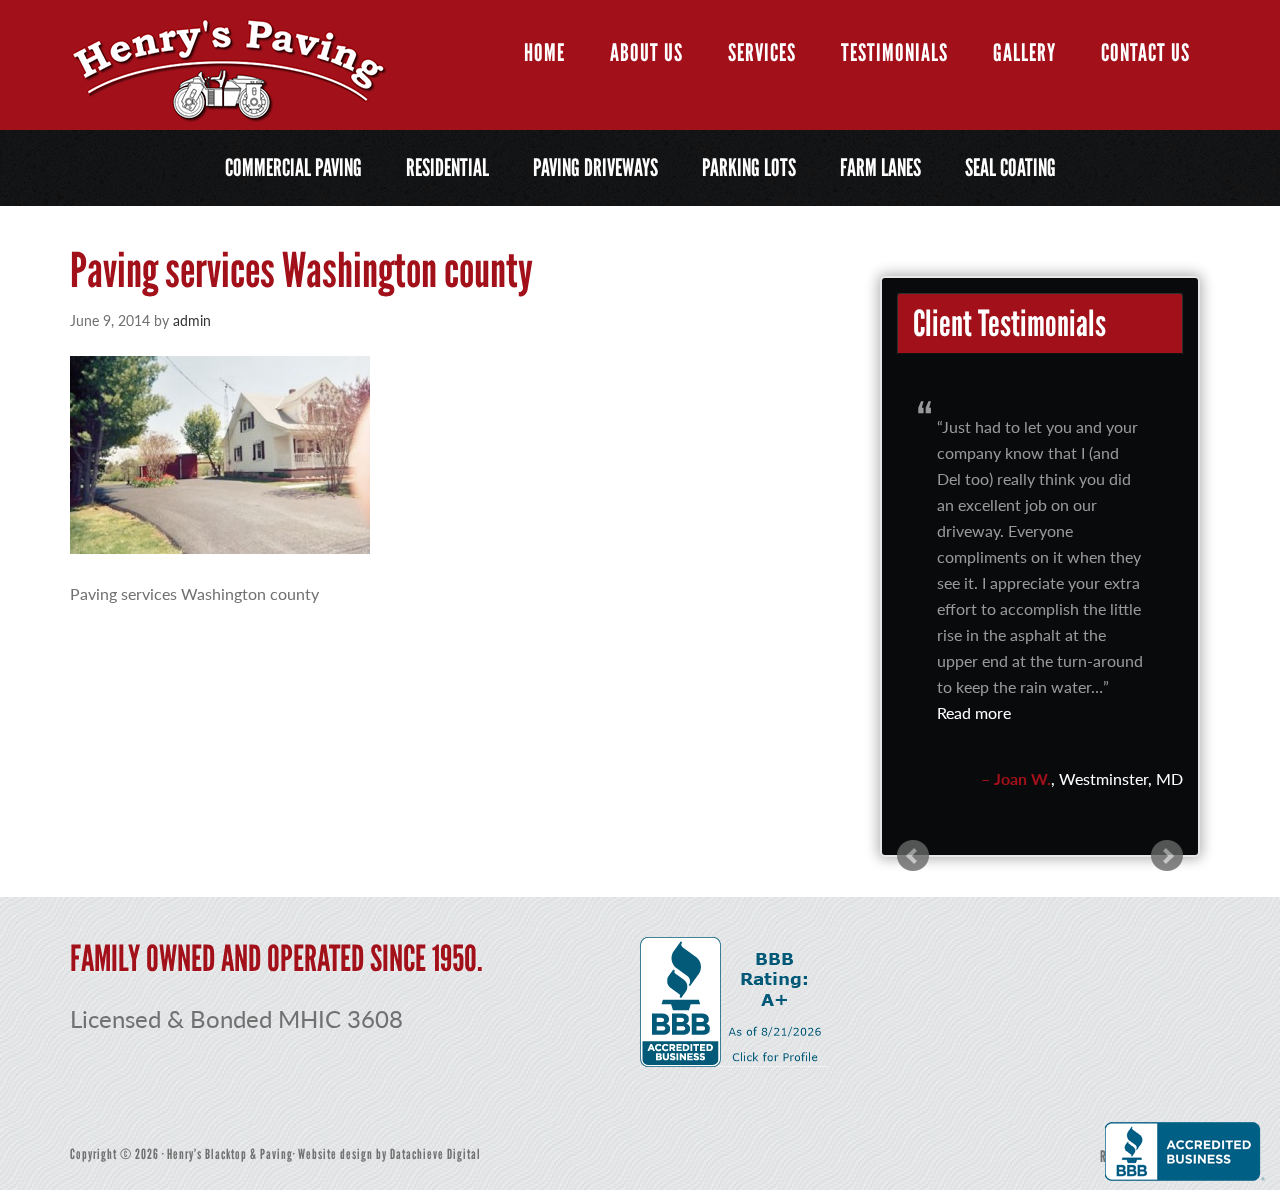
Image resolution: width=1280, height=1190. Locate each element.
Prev (913, 856)
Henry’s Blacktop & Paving (230, 71)
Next (1167, 856)
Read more (974, 712)
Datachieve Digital (435, 1154)
